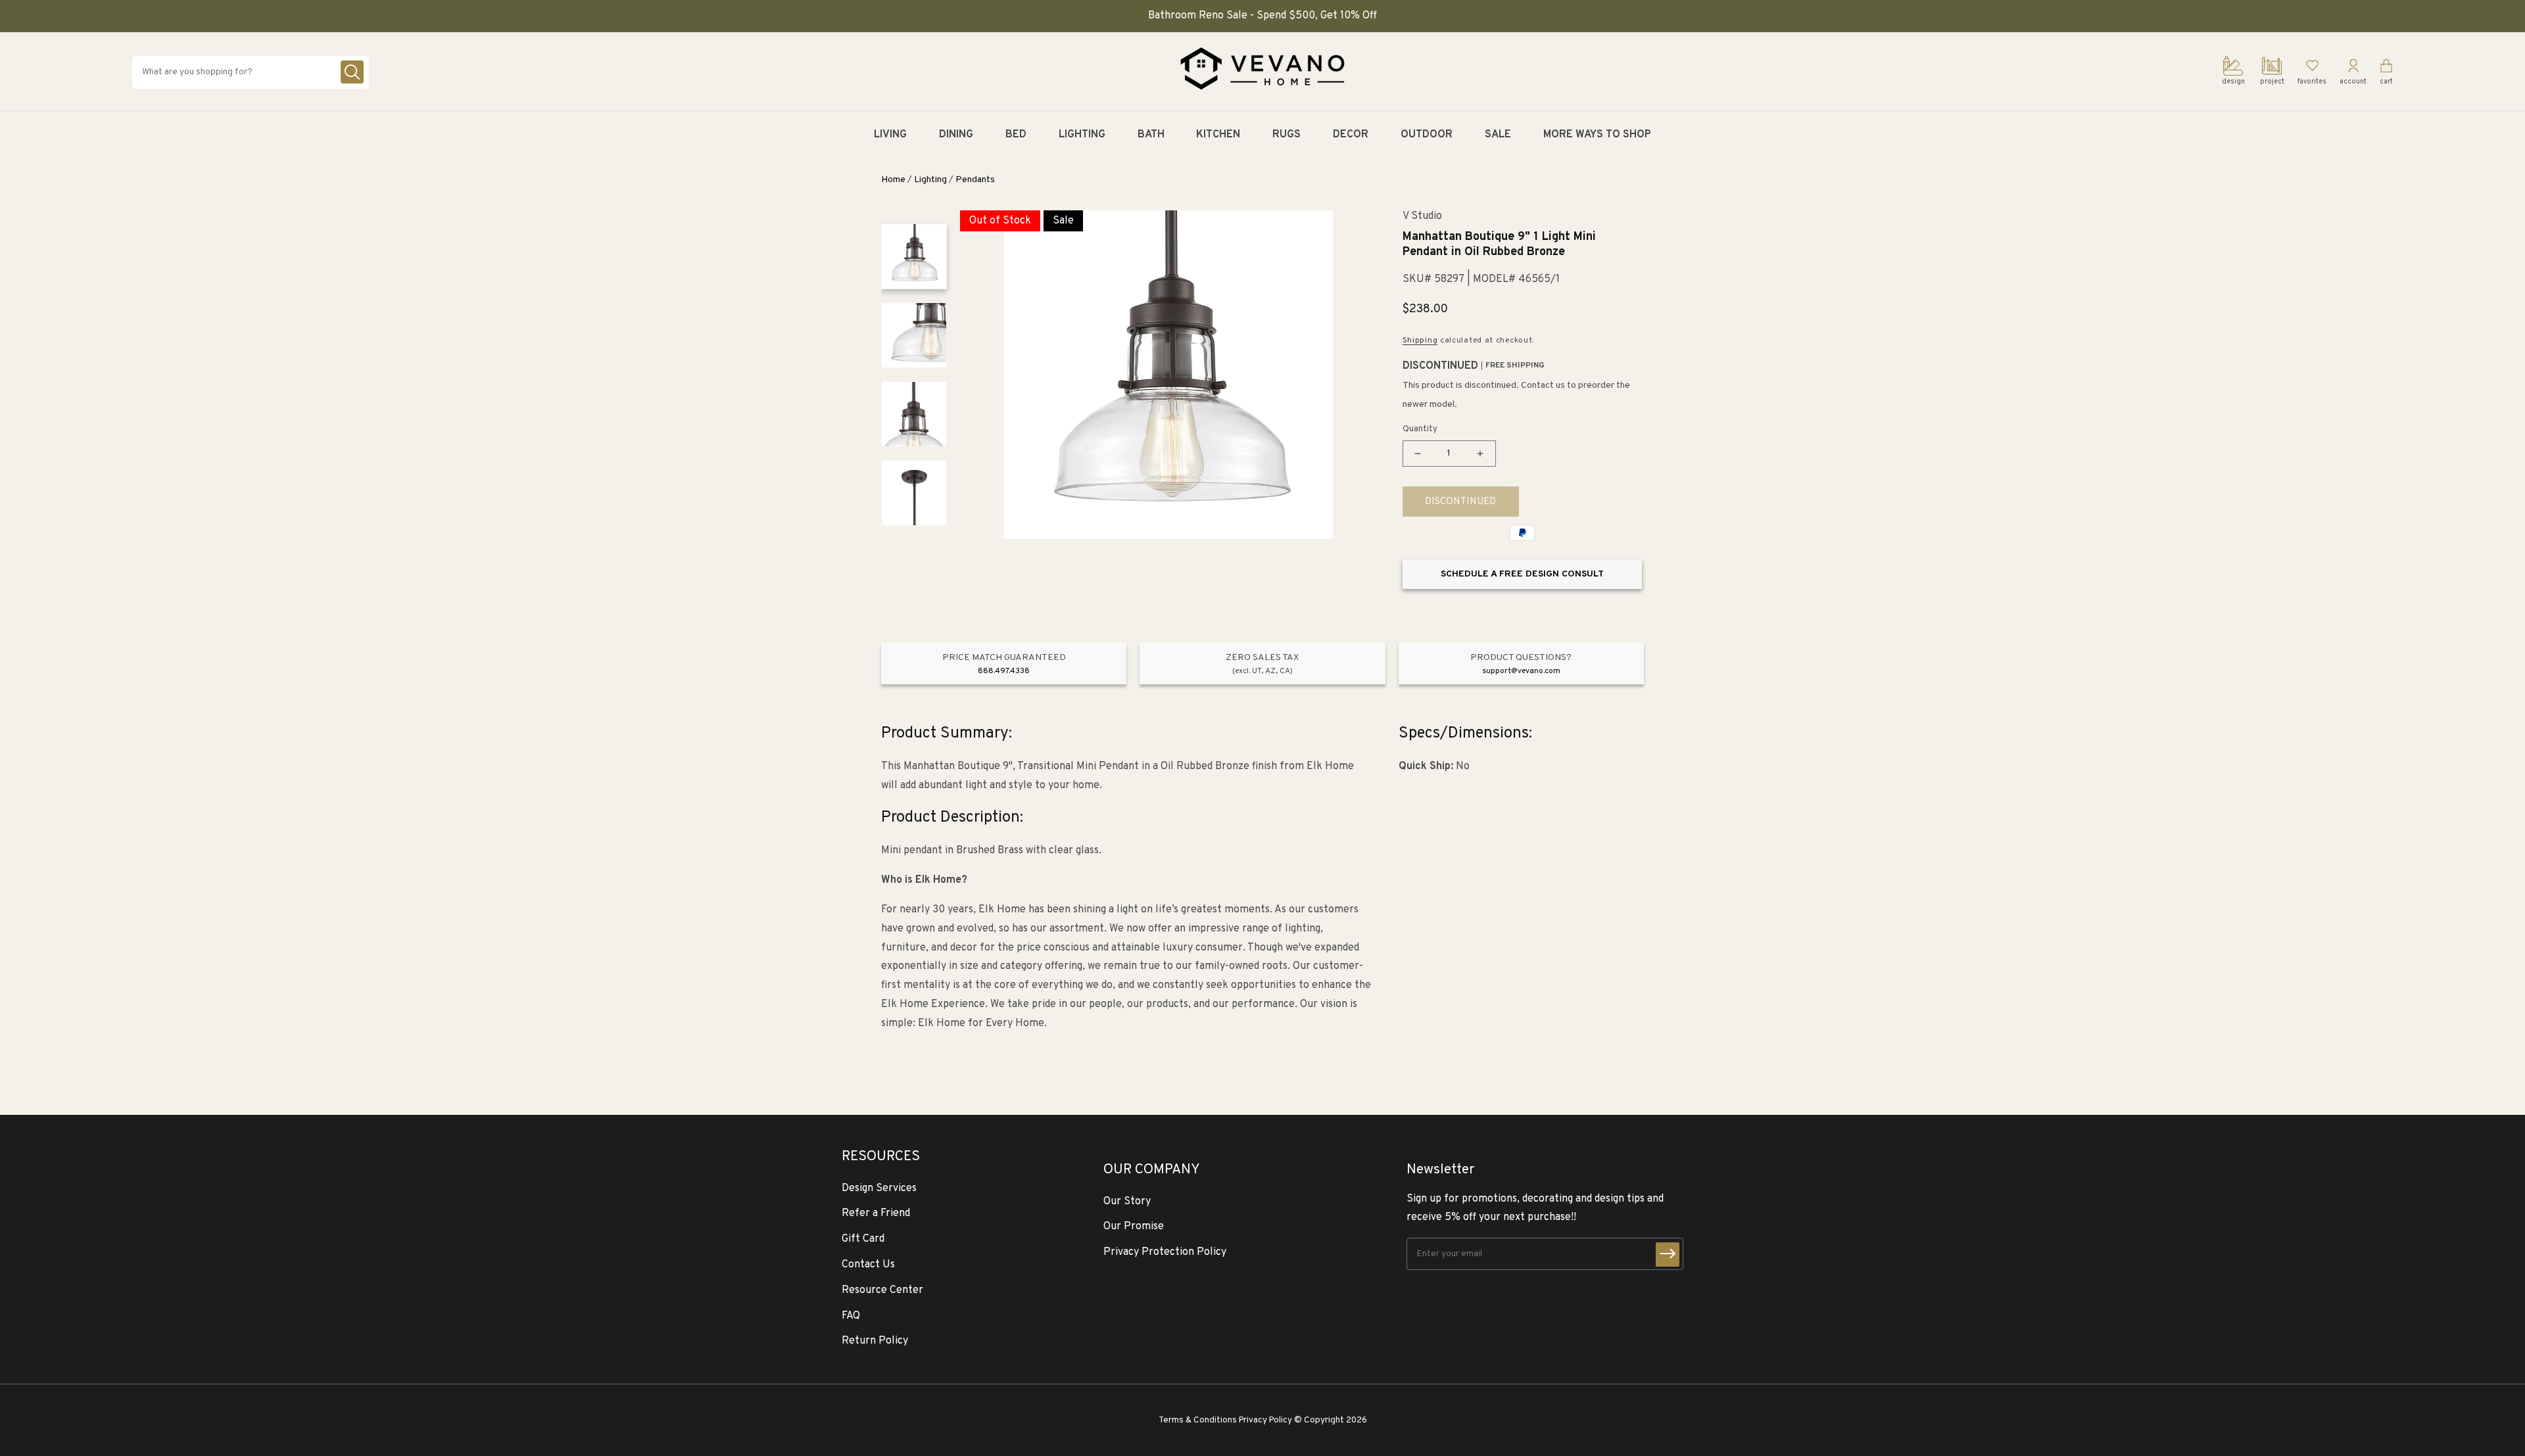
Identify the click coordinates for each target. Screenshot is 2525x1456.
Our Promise (1134, 1227)
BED (1016, 135)
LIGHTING (1082, 135)
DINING (956, 135)
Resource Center (882, 1290)
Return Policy (875, 1341)
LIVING (890, 135)
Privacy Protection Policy (1165, 1252)
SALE (1498, 135)
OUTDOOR (1427, 135)
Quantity (1420, 429)
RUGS (1287, 135)
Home (893, 180)
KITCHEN (1218, 135)
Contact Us (868, 1265)
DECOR (1351, 135)
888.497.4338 (1004, 671)
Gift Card (863, 1239)
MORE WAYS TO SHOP (1597, 135)
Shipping (1420, 341)
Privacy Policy (1265, 1420)
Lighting (930, 180)
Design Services (879, 1188)
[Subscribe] (1668, 1255)
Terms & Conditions (1198, 1420)
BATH (1151, 135)
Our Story (1127, 1202)
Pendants (975, 180)
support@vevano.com (1521, 671)
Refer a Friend (876, 1213)
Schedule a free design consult (1522, 574)
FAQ (851, 1316)
